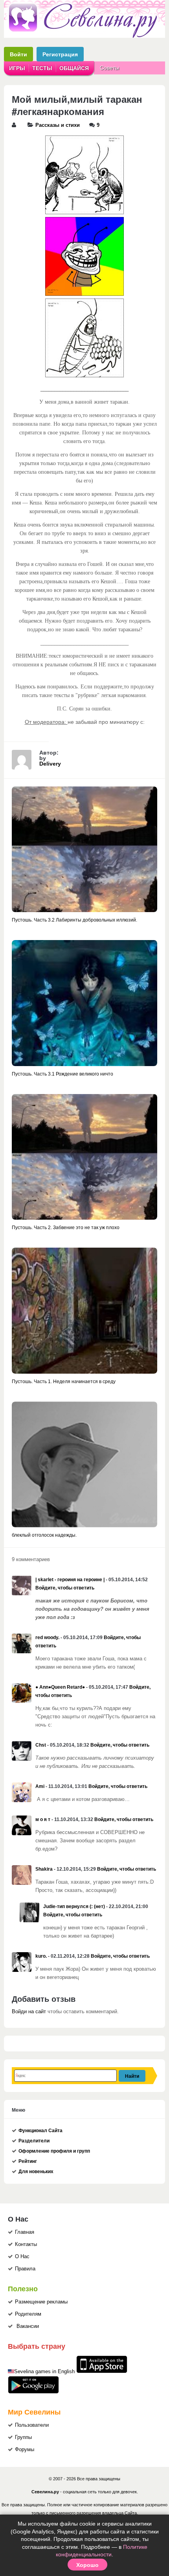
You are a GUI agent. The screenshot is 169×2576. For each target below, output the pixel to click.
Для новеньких (36, 2172)
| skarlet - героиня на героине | (70, 1580)
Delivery (50, 764)
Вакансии (28, 2326)
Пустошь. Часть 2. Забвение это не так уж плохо (66, 1228)
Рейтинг (28, 2161)
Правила (25, 2269)
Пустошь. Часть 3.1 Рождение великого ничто (62, 1074)
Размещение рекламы (41, 2302)
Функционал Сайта (40, 2131)
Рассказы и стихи (58, 125)
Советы (109, 68)
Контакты (26, 2244)
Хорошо (87, 2565)
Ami (40, 1786)
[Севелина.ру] (84, 36)
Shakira (44, 1869)
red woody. (47, 1638)
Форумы (25, 2450)
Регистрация (60, 54)
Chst (41, 1745)
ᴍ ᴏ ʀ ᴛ (43, 1819)
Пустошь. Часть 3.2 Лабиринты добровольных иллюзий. (74, 920)
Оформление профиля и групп (54, 2151)
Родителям (28, 2314)
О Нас (22, 2257)
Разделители (34, 2141)
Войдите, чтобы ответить (65, 1588)
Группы (23, 2437)
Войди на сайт (29, 2012)
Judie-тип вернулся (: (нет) (74, 1906)
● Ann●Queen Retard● (60, 1687)
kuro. (41, 1956)
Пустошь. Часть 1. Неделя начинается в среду (64, 1382)
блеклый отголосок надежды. (44, 1535)
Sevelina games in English (44, 2372)
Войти (18, 54)
